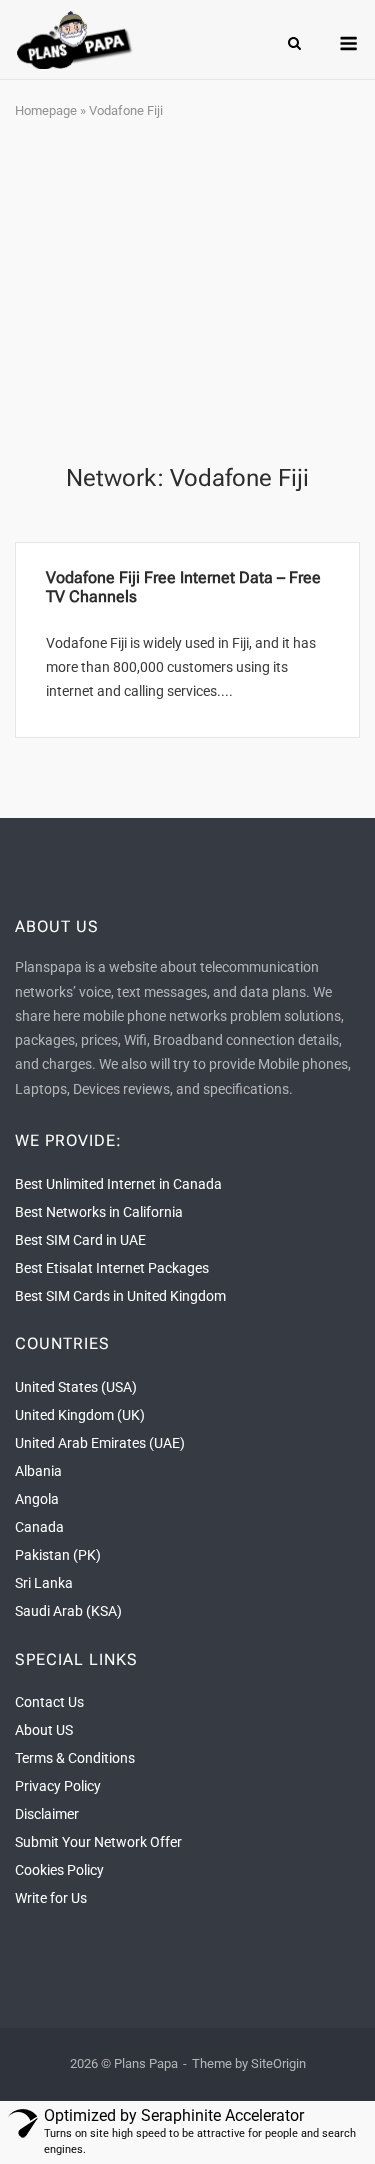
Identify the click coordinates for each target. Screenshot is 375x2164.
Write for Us (51, 1898)
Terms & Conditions (75, 1758)
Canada (39, 1527)
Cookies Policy (59, 1870)
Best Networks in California (99, 1212)
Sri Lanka (44, 1583)
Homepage (46, 110)
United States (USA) (76, 1387)
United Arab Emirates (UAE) (100, 1443)
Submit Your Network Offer (98, 1842)
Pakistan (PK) (58, 1555)
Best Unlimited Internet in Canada (118, 1184)
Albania (38, 1471)
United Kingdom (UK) (80, 1415)
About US (44, 1730)
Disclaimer (47, 1814)
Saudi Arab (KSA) (68, 1611)
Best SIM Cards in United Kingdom (120, 1296)
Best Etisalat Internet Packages (112, 1268)
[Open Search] (294, 44)
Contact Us (49, 1702)
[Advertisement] (187, 293)
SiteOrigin (278, 2063)
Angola (37, 1499)
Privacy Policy (58, 1786)
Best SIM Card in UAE (80, 1240)
